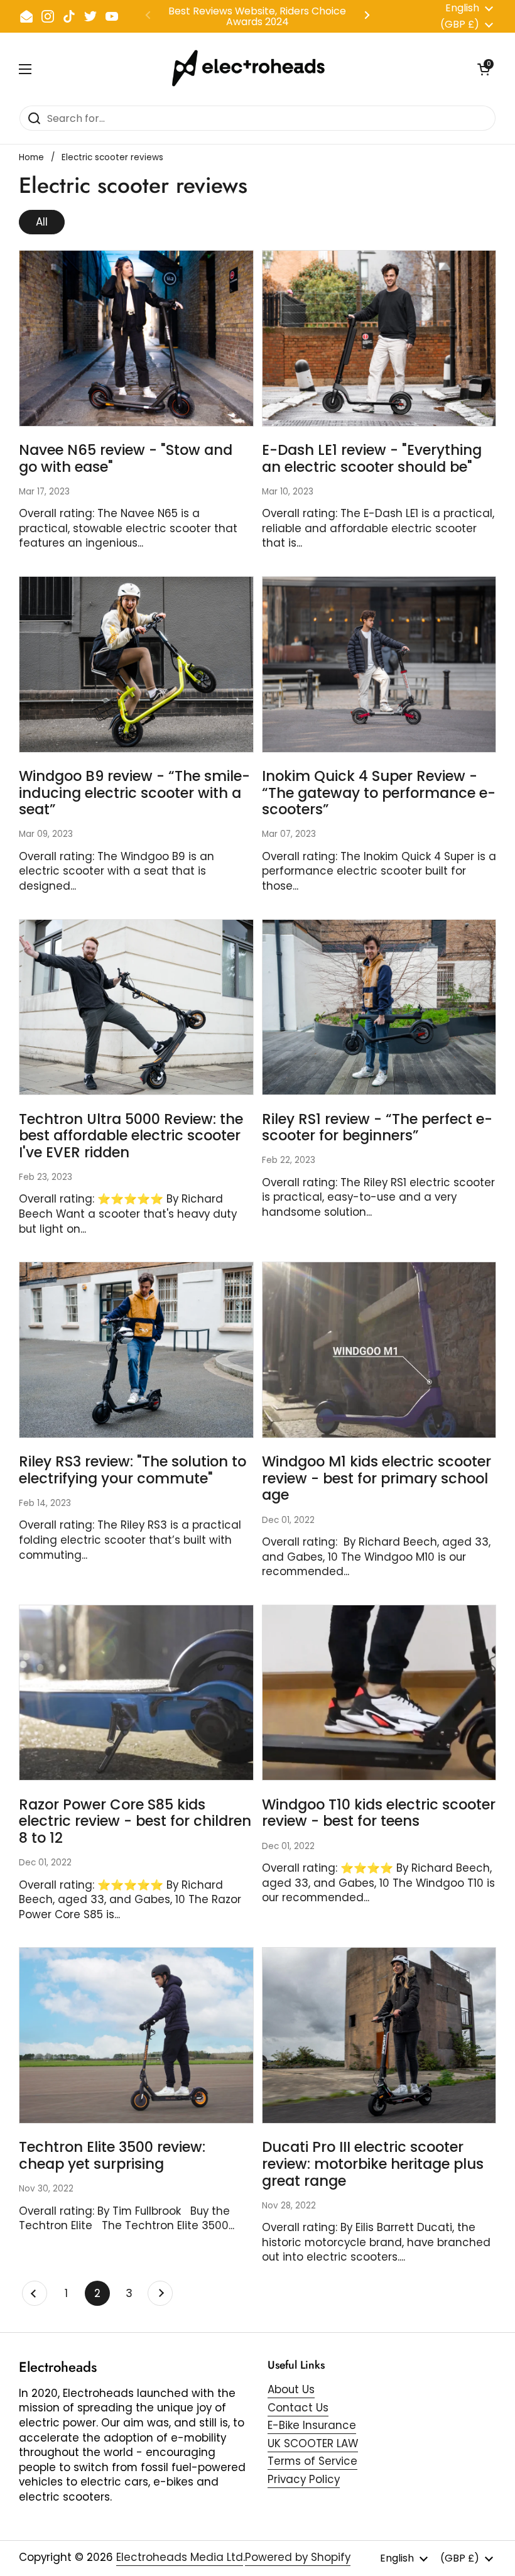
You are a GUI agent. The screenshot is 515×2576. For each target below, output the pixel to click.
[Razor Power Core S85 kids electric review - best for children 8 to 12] (136, 1693)
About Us (291, 2389)
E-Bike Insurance (312, 2425)
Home (31, 157)
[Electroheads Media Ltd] (255, 69)
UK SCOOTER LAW (313, 2443)
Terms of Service (312, 2461)
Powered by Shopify (298, 2557)
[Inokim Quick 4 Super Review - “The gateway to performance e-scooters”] (379, 664)
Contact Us (298, 2408)
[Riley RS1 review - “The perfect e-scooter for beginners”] (379, 1007)
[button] (484, 69)
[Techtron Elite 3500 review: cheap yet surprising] (136, 2035)
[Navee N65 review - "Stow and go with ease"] (136, 338)
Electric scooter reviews (112, 157)
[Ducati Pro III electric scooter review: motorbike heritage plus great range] (379, 2035)
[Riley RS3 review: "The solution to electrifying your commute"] (136, 1350)
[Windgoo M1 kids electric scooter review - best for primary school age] (379, 1350)
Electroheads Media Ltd (180, 2557)
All (42, 222)
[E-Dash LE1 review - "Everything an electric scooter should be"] (379, 338)
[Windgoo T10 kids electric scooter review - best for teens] (379, 1693)
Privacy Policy (304, 2479)
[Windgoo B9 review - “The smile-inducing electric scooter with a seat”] (136, 664)
